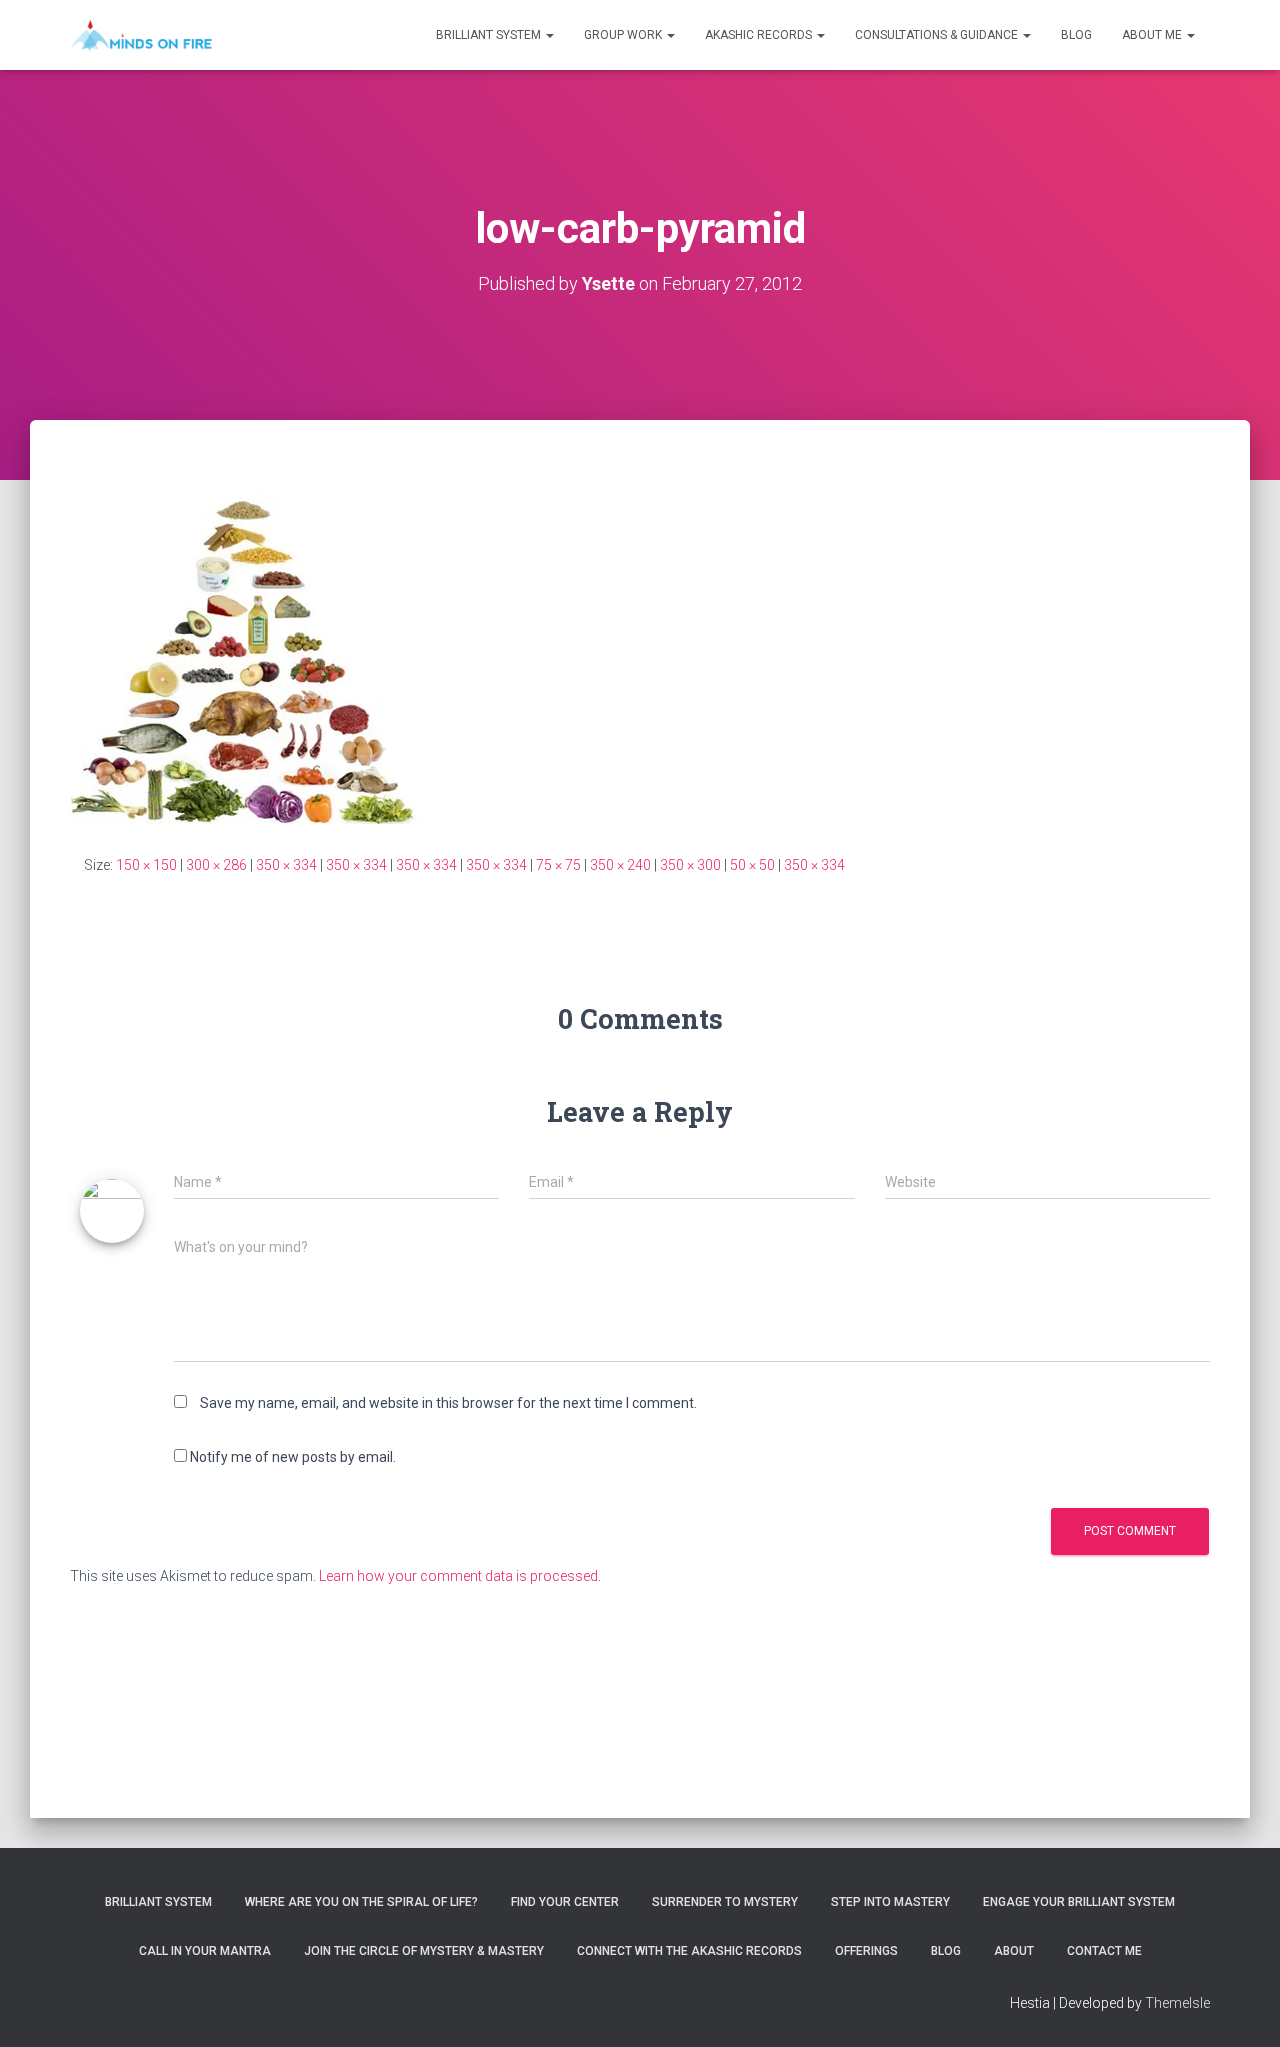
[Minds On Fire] (141, 35)
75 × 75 (558, 865)
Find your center (565, 1902)
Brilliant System (490, 35)
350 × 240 (620, 865)
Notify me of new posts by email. (293, 1457)
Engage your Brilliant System (1079, 1902)
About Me (1153, 35)
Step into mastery (890, 1902)
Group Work (624, 35)
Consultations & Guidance (938, 35)
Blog (1076, 35)
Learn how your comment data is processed (458, 1576)
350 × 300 (690, 865)
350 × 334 (286, 865)
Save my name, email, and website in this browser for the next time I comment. (448, 1403)
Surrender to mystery (725, 1902)
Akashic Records (760, 35)
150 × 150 (146, 865)
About (1014, 1951)
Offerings (866, 1951)
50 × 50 (752, 865)
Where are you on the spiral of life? (361, 1902)
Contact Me (1104, 1951)
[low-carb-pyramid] (245, 656)
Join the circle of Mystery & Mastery (424, 1951)
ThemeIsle (1177, 2003)
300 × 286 (216, 865)
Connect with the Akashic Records (689, 1951)
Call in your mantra (205, 1951)
